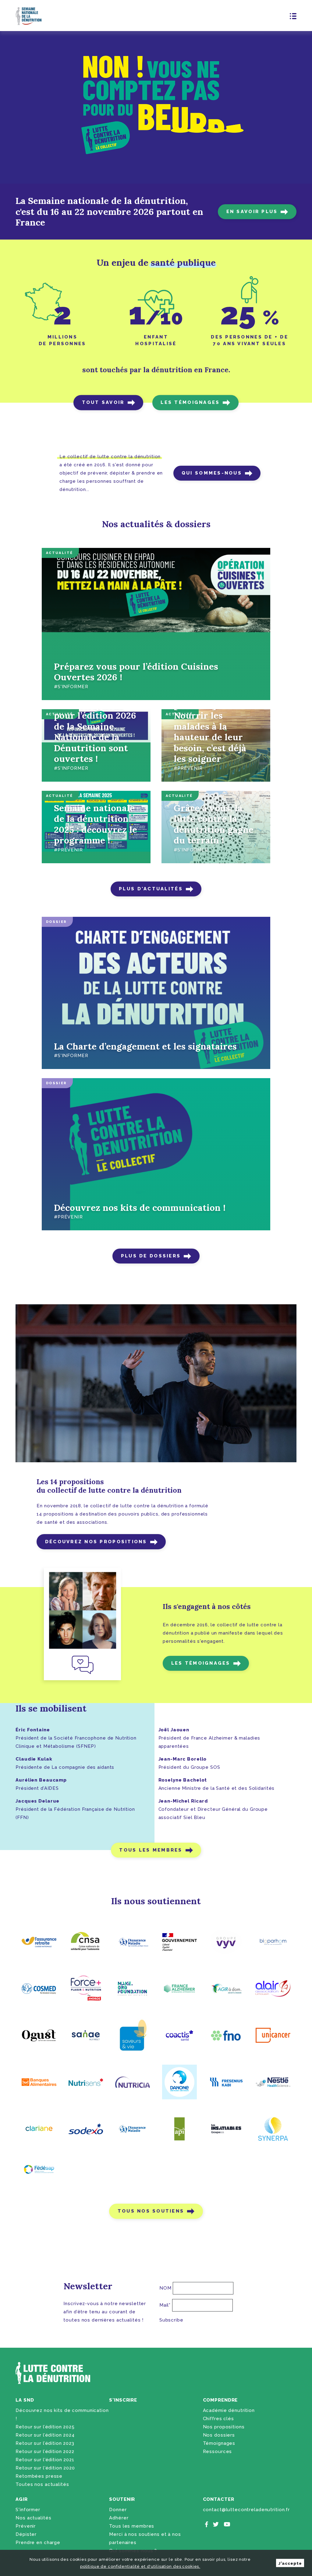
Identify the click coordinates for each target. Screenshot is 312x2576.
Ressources (218, 2452)
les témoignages (190, 402)
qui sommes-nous (212, 473)
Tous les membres (151, 1850)
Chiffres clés (218, 2419)
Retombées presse (39, 2476)
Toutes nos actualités (42, 2484)
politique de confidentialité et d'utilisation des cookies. (140, 2566)
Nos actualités (33, 2518)
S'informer (28, 2510)
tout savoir (103, 402)
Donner (118, 2510)
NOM (165, 2288)
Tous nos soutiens (151, 2211)
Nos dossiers (219, 2435)
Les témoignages (201, 1663)
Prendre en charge (38, 2543)
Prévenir (26, 2526)
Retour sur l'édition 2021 (45, 2460)
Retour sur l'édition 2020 (45, 2468)
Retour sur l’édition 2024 (45, 2435)
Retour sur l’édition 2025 (45, 2427)
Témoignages (219, 2443)
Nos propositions (224, 2427)
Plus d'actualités (151, 889)
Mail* (165, 2305)
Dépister (26, 2534)
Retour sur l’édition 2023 (45, 2443)
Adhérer (119, 2518)
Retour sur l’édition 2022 (45, 2452)
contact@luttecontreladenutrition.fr (246, 2510)
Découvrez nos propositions (96, 1542)
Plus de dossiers (151, 1256)
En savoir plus (252, 212)
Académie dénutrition (229, 2410)
